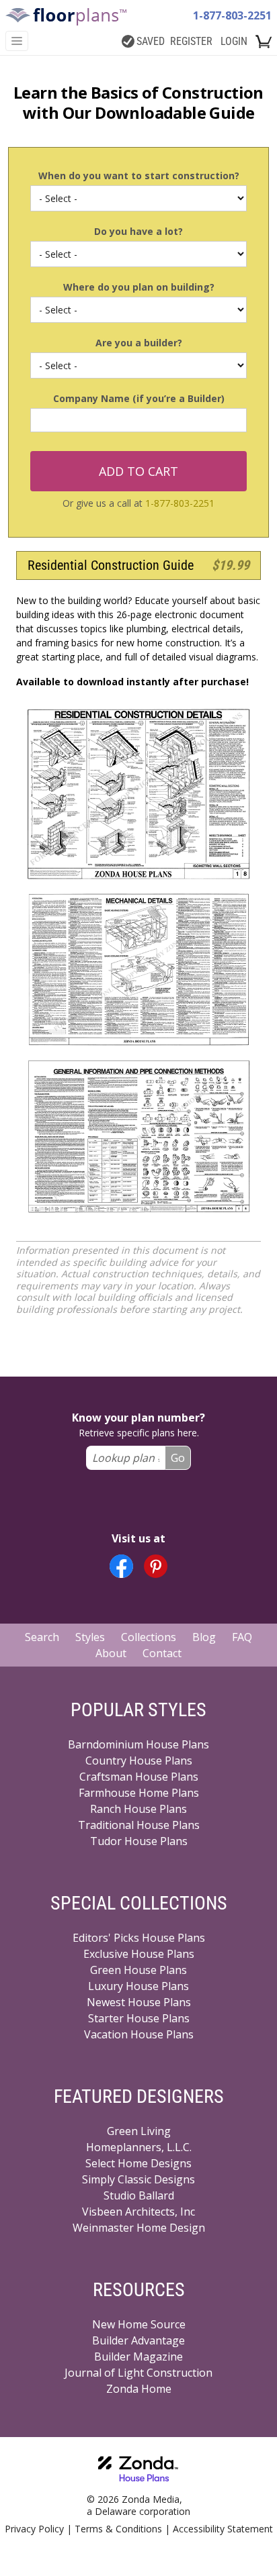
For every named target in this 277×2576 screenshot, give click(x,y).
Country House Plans (139, 1761)
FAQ (242, 1637)
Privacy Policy (34, 2529)
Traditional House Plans (139, 1825)
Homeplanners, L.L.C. (139, 2147)
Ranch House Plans (138, 1809)
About (111, 1653)
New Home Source (139, 2324)
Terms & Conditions (118, 2529)
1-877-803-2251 (232, 15)
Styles (90, 1637)
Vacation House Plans (139, 2034)
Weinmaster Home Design (139, 2228)
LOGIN (234, 41)
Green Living (139, 2131)
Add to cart (138, 471)
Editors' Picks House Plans (139, 1938)
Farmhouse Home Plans (139, 1793)
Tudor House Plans (139, 1841)
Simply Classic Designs (138, 2179)
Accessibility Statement (223, 2529)
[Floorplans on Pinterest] (156, 1566)
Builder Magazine (138, 2357)
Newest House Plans (139, 2002)
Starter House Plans (139, 2018)
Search (42, 1637)
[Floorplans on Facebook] (121, 1566)
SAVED (151, 41)
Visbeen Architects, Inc (138, 2212)
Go (178, 1458)
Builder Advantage (138, 2340)
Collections (149, 1637)
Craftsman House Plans (139, 1777)
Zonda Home (139, 2389)
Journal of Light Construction (138, 2373)
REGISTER (191, 41)
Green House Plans (138, 1970)
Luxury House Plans (138, 1986)
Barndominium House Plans (138, 1744)
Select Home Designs (138, 2163)
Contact (162, 1653)
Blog (204, 1637)
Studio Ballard (139, 2195)
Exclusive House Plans (139, 1954)
